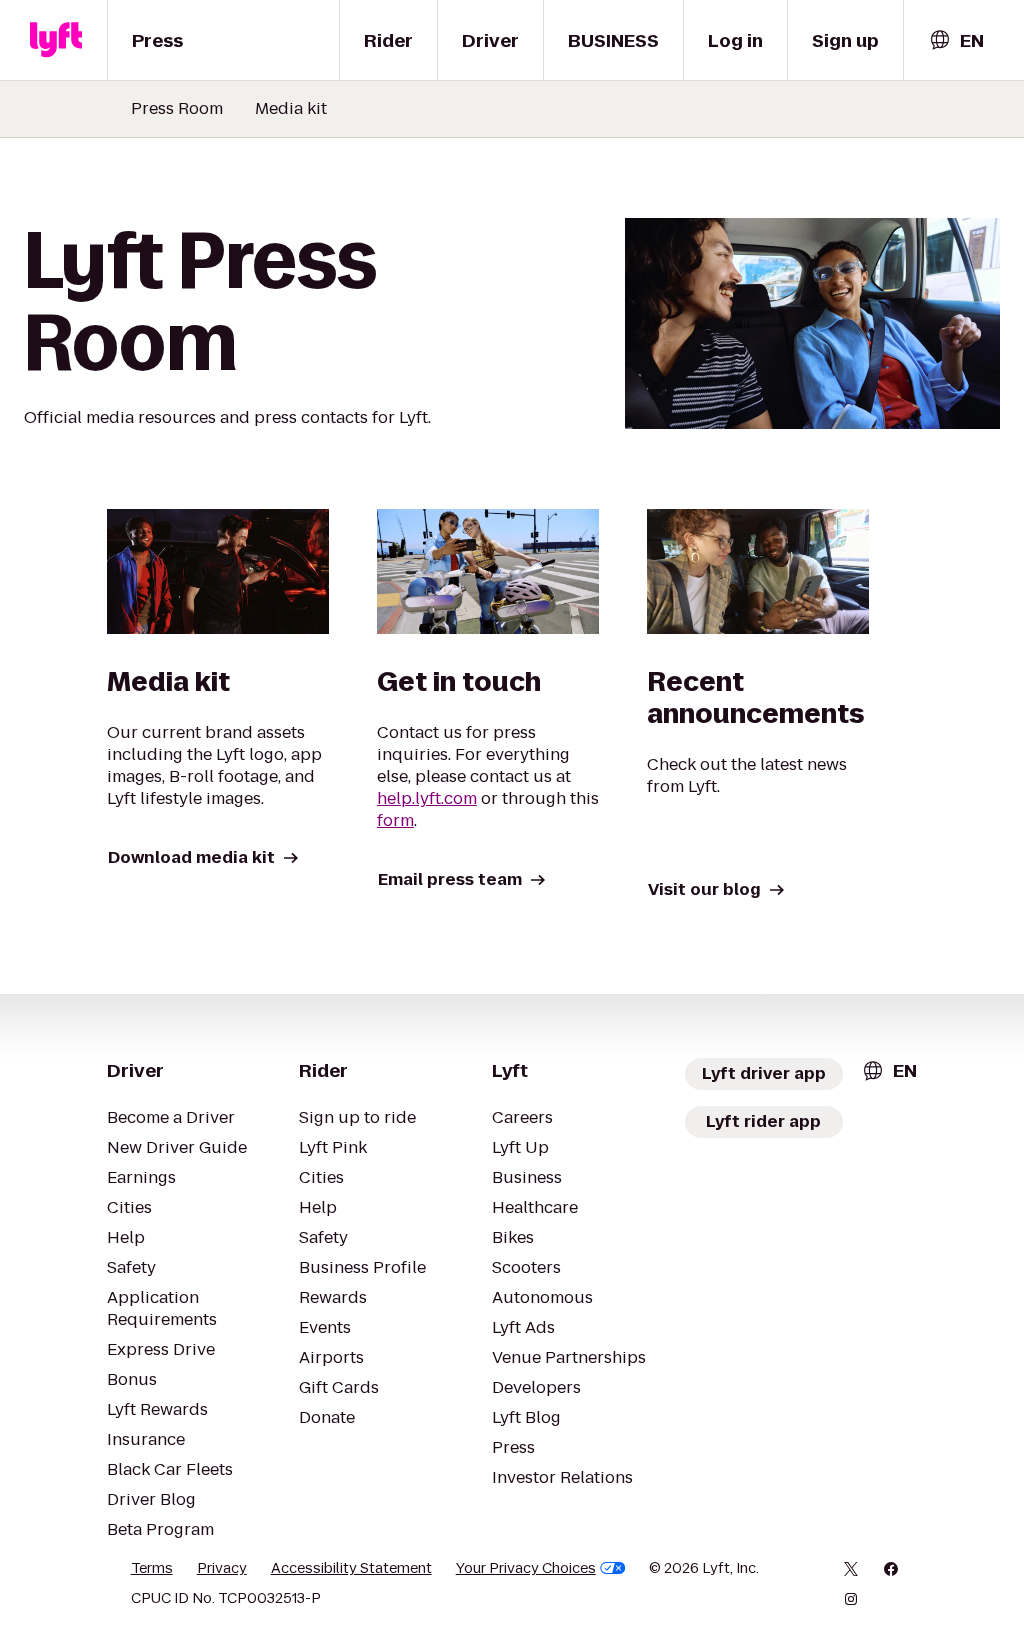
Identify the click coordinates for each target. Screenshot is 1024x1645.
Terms (152, 1568)
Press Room (177, 109)
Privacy (222, 1568)
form (395, 820)
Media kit (291, 109)
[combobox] (956, 40)
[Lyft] (56, 40)
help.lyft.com (427, 798)
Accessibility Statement (351, 1568)
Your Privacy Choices (526, 1568)
